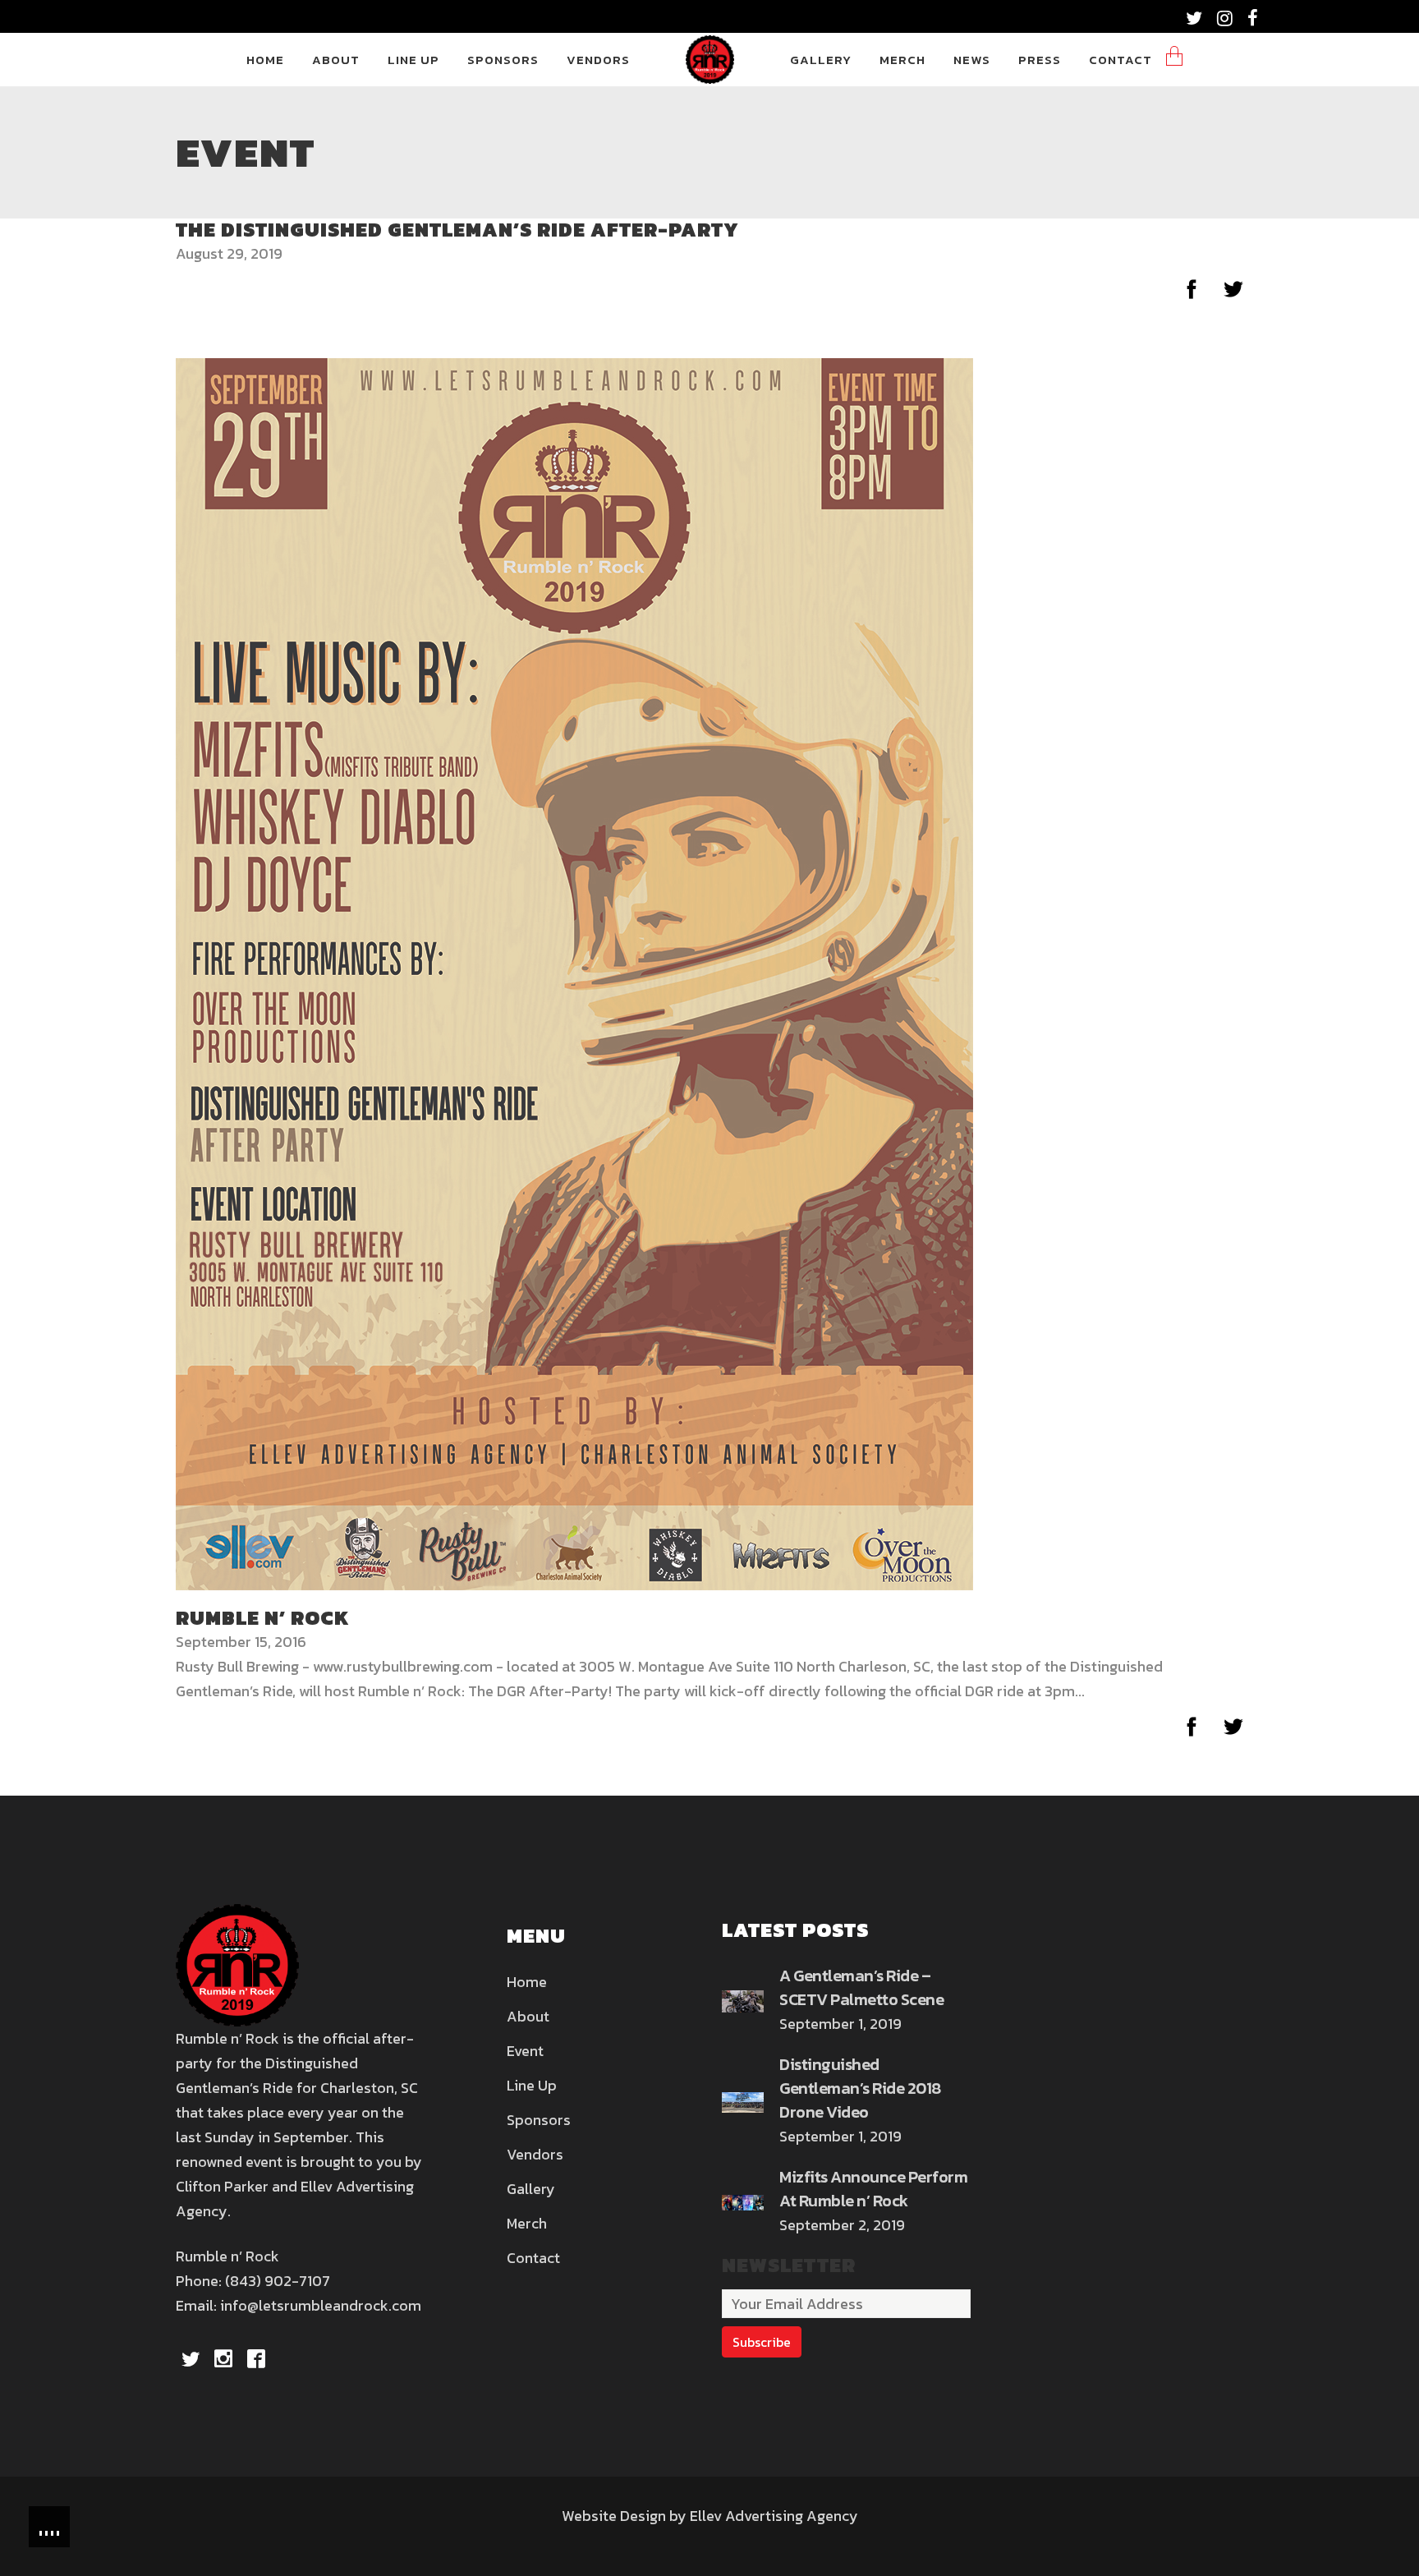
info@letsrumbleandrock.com (321, 2305)
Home (527, 1982)
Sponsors (539, 2120)
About (528, 2016)
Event (525, 2051)
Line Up (532, 2085)
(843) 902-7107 (278, 2281)
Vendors (535, 2154)
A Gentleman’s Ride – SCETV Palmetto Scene (861, 1987)
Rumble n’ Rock (262, 1618)
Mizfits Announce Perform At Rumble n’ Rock (873, 2189)
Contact (533, 2258)
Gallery (531, 2189)
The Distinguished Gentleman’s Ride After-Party (457, 230)
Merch (527, 2223)
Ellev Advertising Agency (774, 2516)
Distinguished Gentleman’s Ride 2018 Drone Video (860, 2088)
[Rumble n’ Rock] (574, 972)
